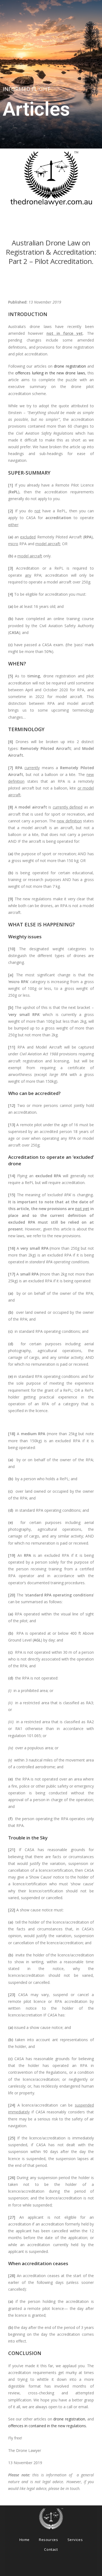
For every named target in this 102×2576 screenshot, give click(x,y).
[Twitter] (72, 2566)
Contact (51, 2549)
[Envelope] (87, 2566)
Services (75, 2540)
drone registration (70, 366)
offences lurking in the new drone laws (50, 373)
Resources (48, 2540)
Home (24, 2540)
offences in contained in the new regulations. (47, 2426)
